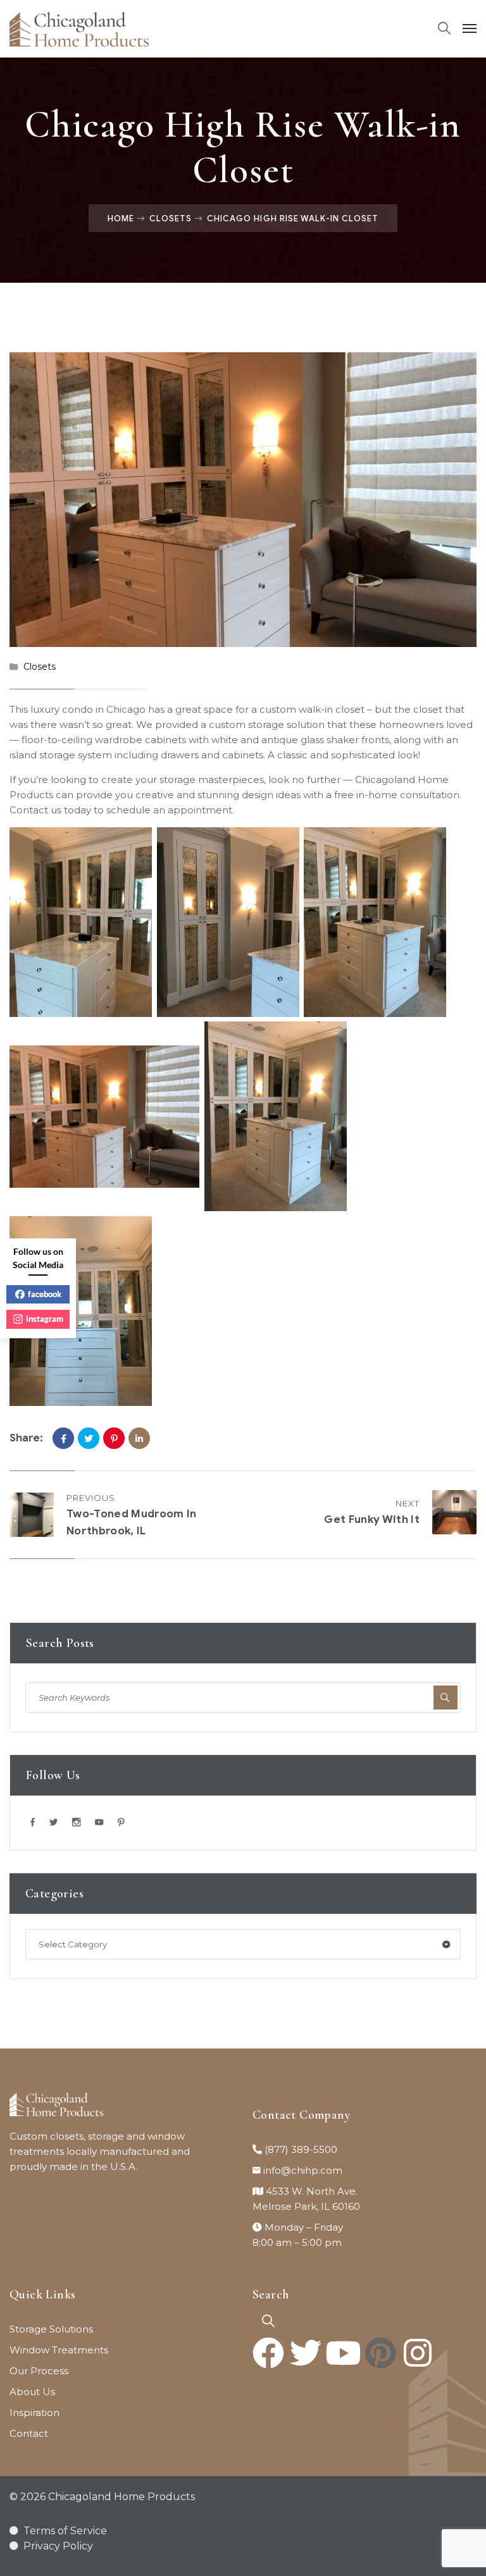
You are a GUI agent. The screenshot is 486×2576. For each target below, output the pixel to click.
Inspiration (34, 2413)
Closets (171, 218)
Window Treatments (59, 2350)
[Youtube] (343, 2353)
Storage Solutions (51, 2329)
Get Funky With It (372, 1519)
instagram (45, 1319)
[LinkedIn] (139, 1438)
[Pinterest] (114, 1438)
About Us (32, 2392)
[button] (268, 2321)
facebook (45, 1294)
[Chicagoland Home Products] (79, 28)
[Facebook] (63, 1438)
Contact (29, 2433)
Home (121, 218)
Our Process (39, 2371)
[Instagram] (418, 2353)
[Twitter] (89, 1438)
